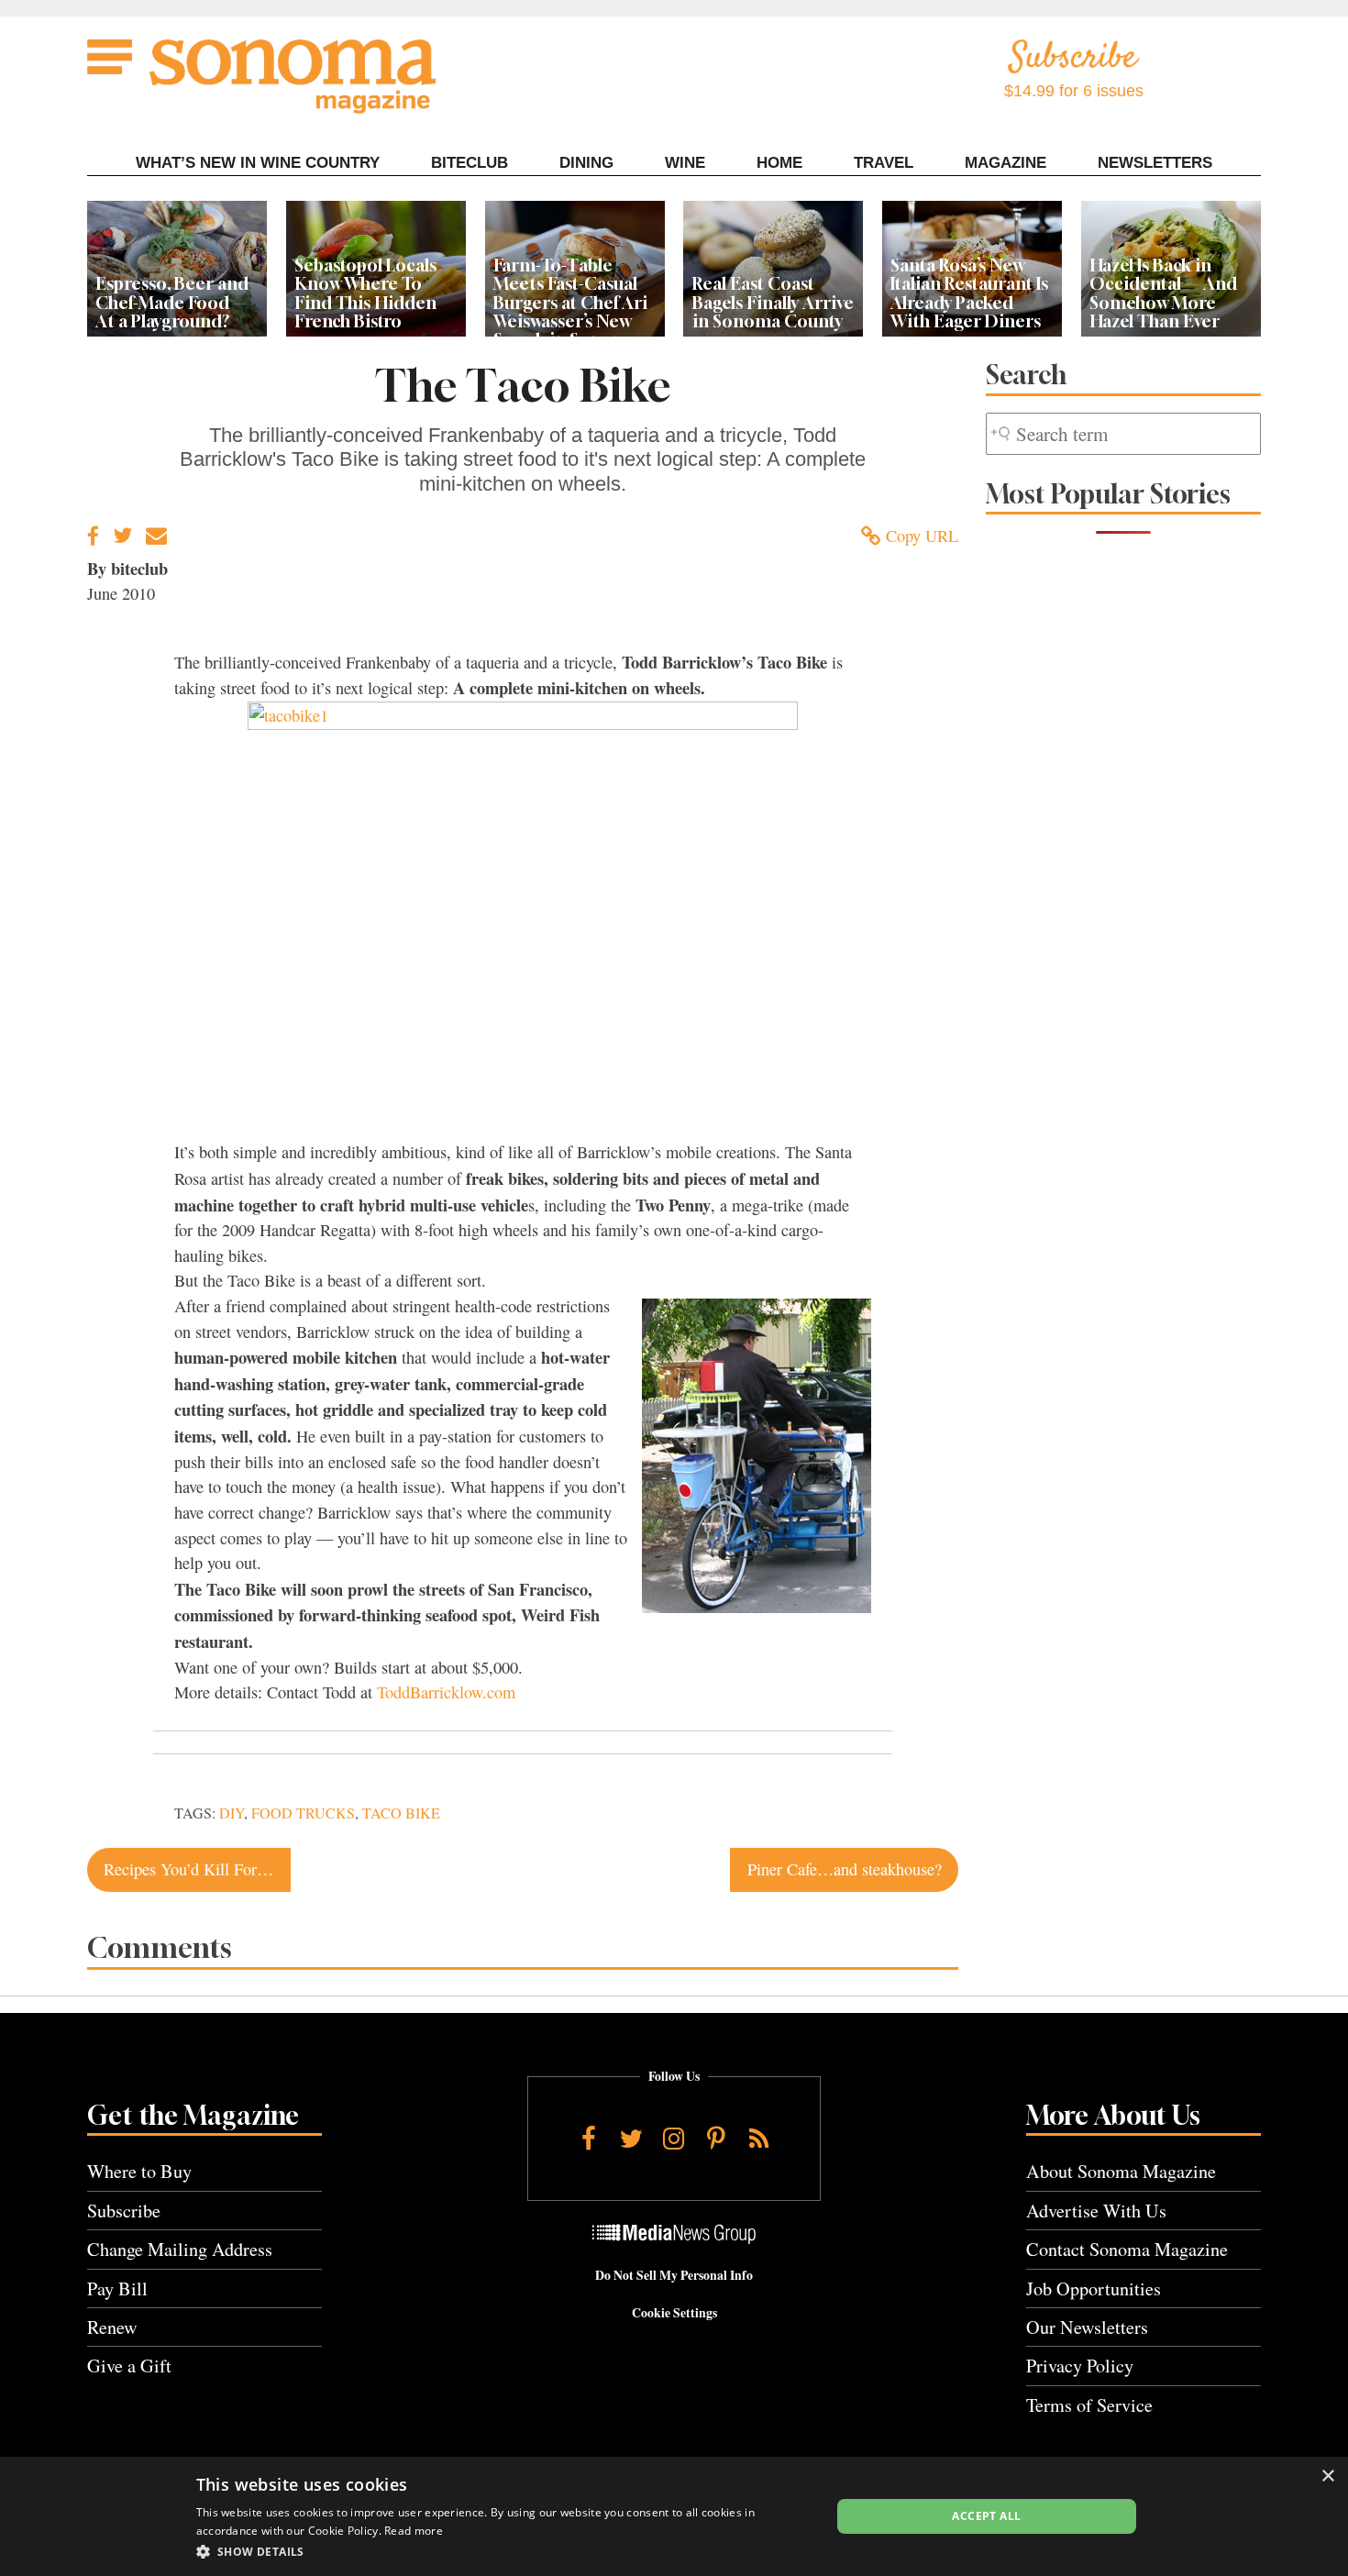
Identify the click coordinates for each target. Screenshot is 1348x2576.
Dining (586, 163)
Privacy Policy (1080, 2366)
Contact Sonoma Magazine (1127, 2249)
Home (779, 163)
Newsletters (1155, 163)
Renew (112, 2327)
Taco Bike (401, 1813)
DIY (232, 1813)
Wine (685, 163)
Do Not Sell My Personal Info (674, 2275)
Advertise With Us (1096, 2211)
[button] (504, 2551)
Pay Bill (117, 2289)
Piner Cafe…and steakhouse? (845, 1869)
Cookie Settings (674, 2313)
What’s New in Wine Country (258, 163)
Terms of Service (1089, 2405)
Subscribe (124, 2211)
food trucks (303, 1813)
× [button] (1327, 2476)
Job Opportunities (1094, 2289)
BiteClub (470, 163)
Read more (414, 2531)
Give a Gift (129, 2366)
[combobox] (1123, 434)
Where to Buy (139, 2171)
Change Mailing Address (180, 2249)
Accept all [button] (986, 2516)
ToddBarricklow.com (446, 1692)
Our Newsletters (1087, 2327)
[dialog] (674, 2516)
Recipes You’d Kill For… (188, 1869)
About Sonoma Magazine (1121, 2171)
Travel (884, 163)
